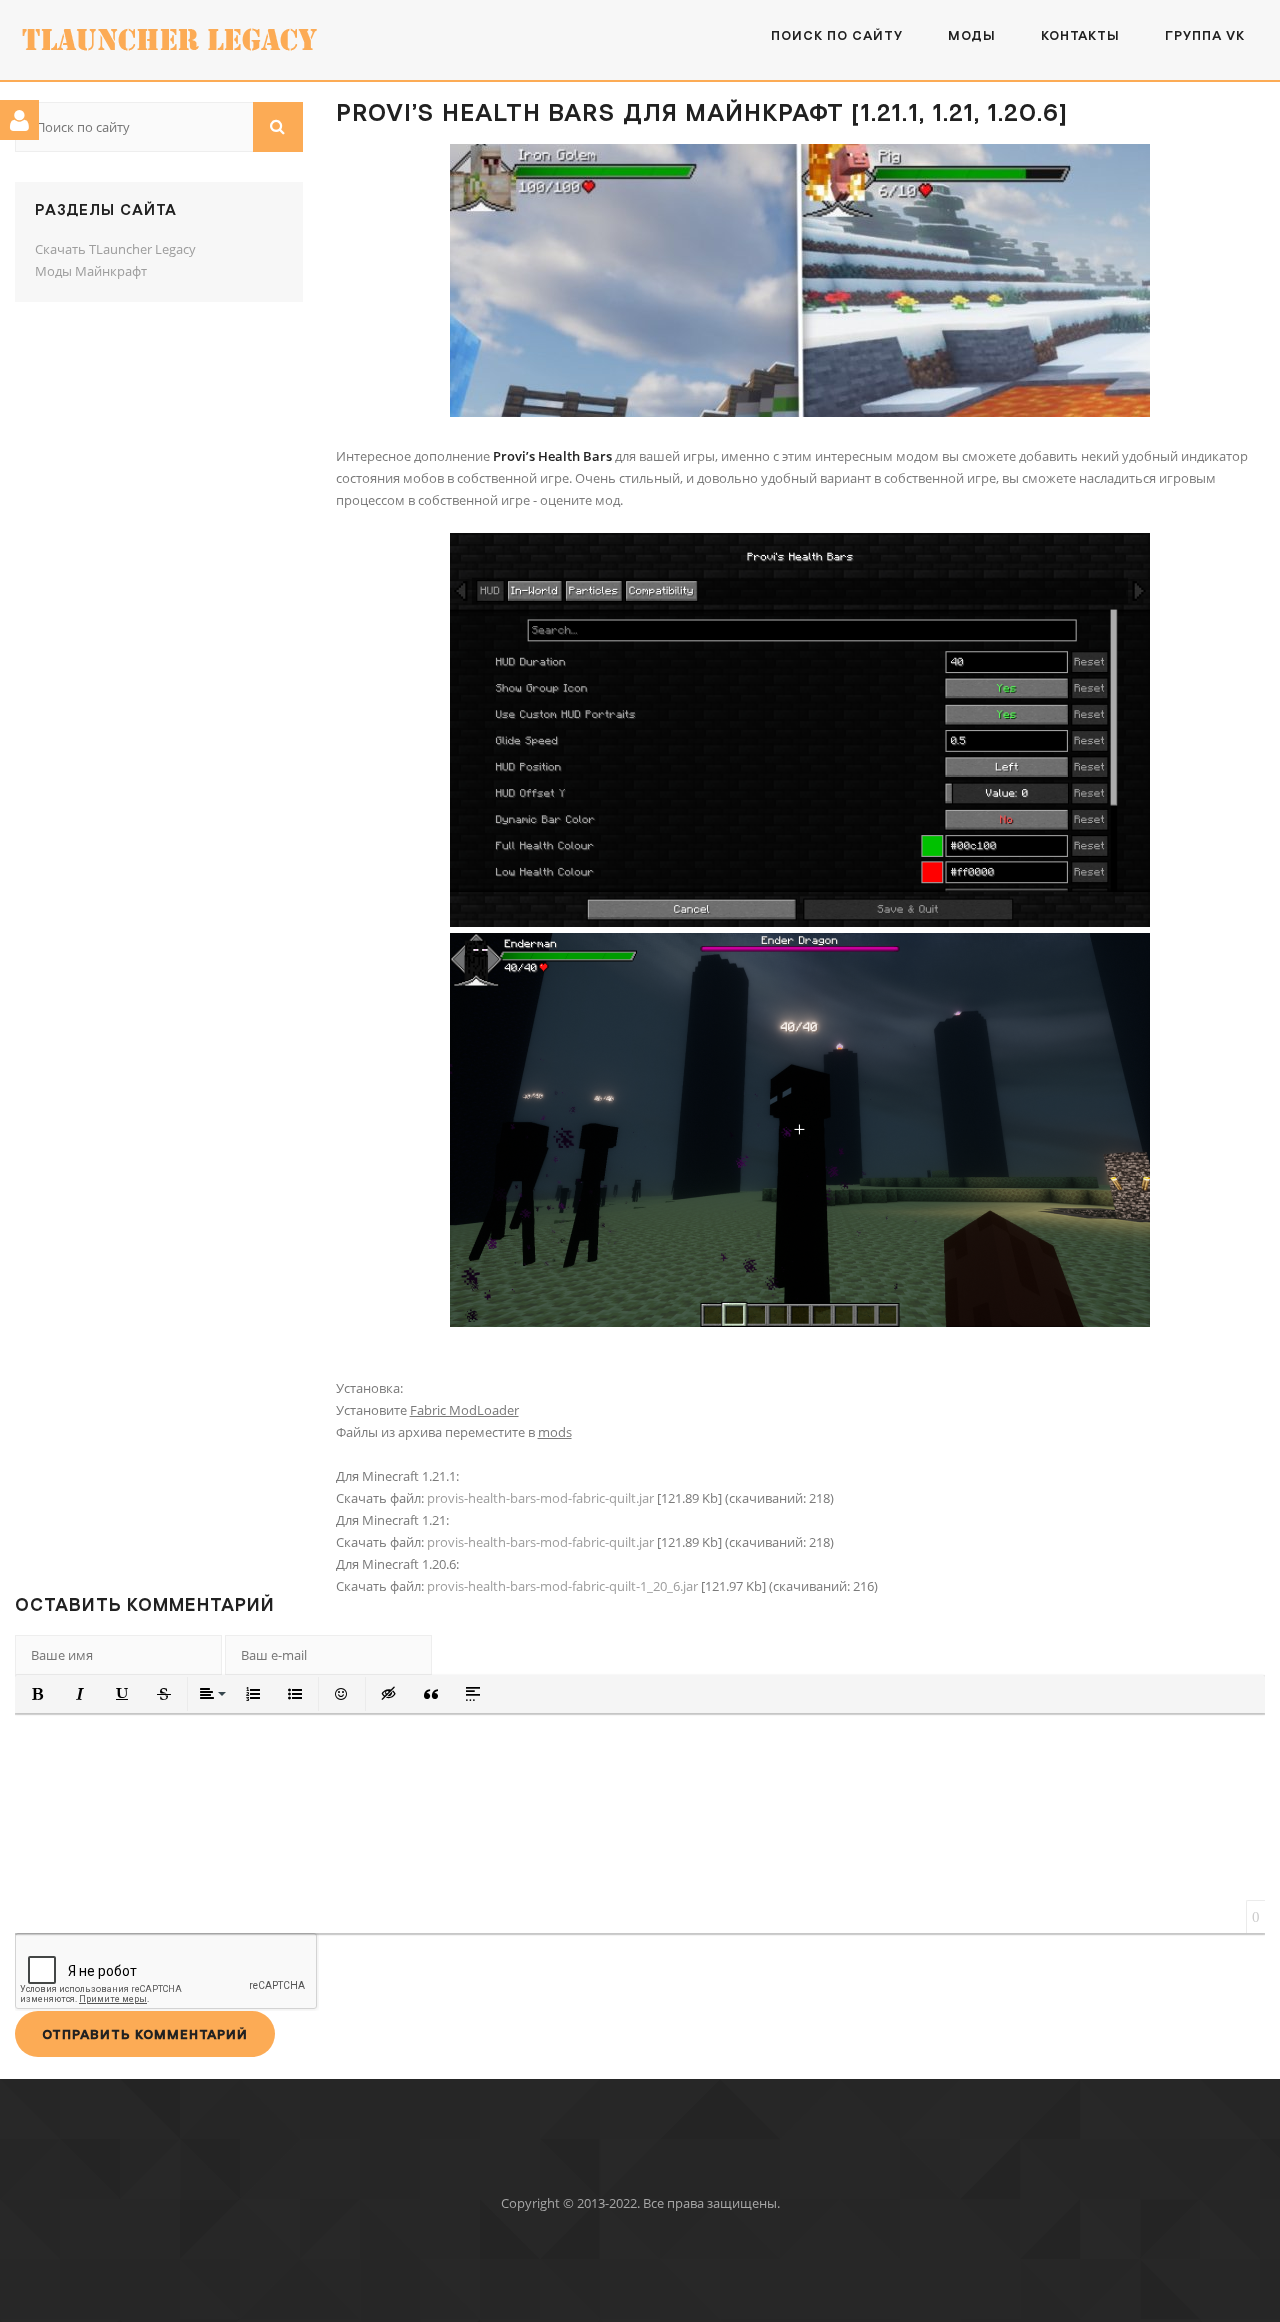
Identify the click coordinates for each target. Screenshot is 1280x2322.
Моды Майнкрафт (91, 271)
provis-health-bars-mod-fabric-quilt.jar (540, 1498)
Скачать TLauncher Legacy (115, 249)
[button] (38, 1694)
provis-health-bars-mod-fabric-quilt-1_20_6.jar (562, 1586)
